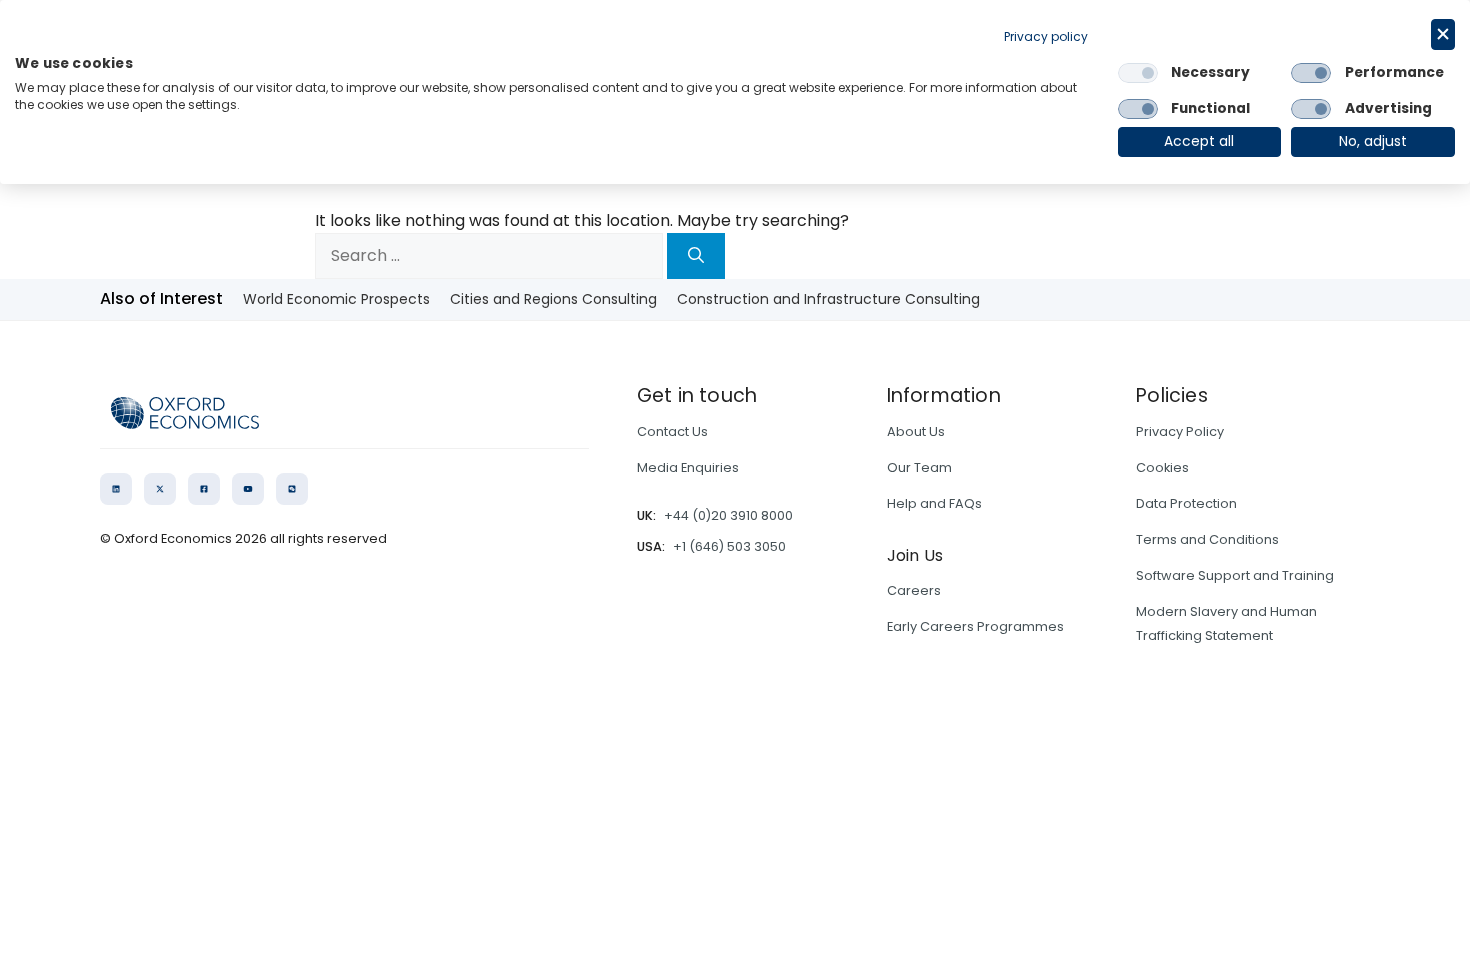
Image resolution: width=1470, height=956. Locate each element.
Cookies (1162, 467)
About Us (916, 431)
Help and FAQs (934, 503)
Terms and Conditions (1207, 539)
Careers (914, 590)
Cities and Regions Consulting (553, 299)
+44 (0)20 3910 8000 (728, 515)
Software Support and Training (1235, 575)
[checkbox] (1138, 73)
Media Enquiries (688, 467)
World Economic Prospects (336, 299)
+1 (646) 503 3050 (729, 546)
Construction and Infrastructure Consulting (828, 299)
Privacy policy (1046, 36)
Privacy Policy (1180, 431)
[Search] (696, 256)
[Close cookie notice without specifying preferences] (1443, 34)
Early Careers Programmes (975, 626)
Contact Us (672, 431)
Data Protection (1186, 503)
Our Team (919, 467)
